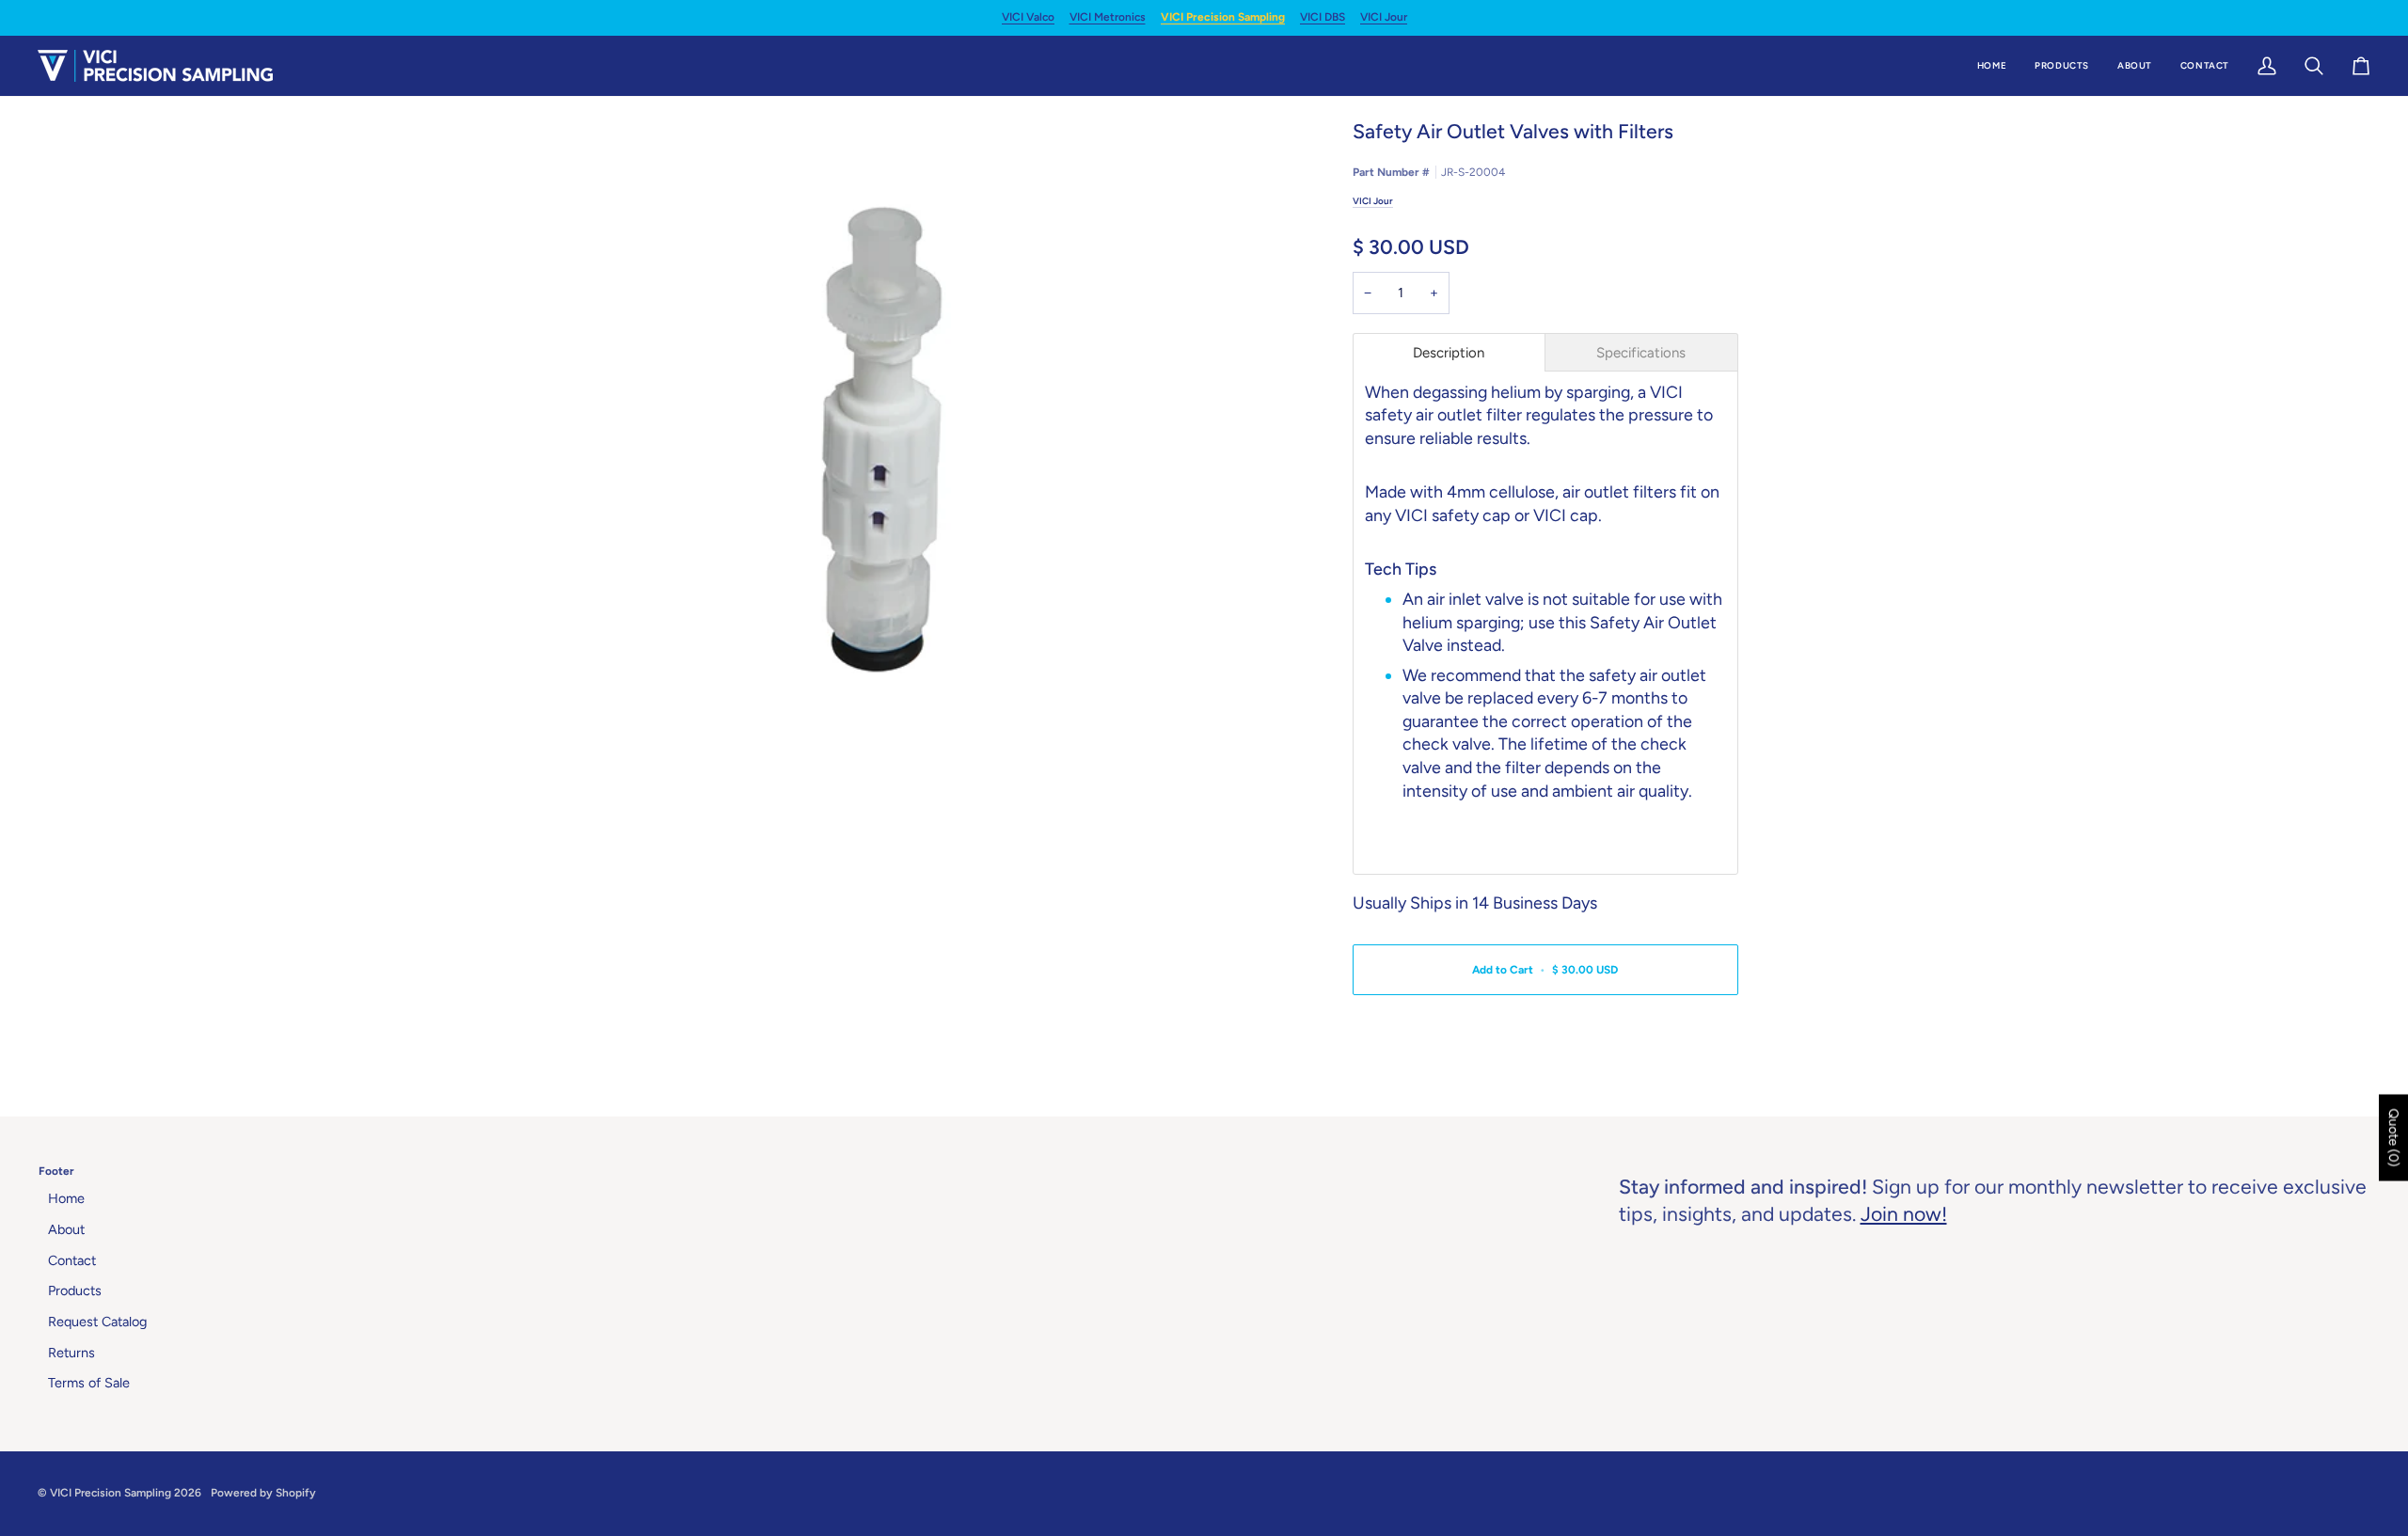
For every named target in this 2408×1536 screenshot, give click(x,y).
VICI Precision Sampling (1223, 17)
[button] (2062, 66)
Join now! (1904, 1214)
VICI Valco (1028, 17)
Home (66, 1198)
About (66, 1229)
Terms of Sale (89, 1383)
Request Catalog (97, 1322)
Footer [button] (56, 1171)
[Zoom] (882, 440)
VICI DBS (1323, 17)
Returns (71, 1353)
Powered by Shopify (263, 1493)
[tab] (1450, 352)
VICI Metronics (1108, 17)
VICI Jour (1384, 17)
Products (75, 1291)
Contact (72, 1260)
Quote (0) (2393, 1137)
